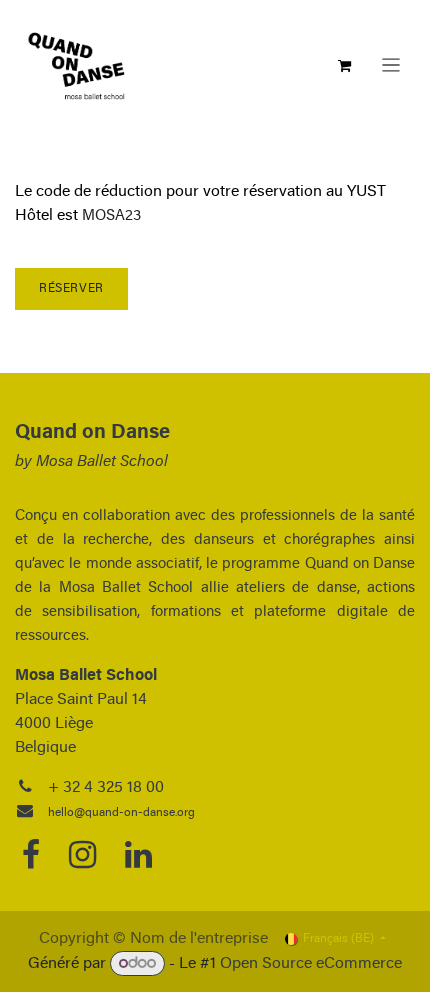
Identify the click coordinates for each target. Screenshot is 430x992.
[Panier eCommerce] (345, 66)
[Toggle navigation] (391, 65)
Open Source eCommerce (311, 964)
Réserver (71, 289)
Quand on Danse (92, 433)
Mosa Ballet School (102, 462)
